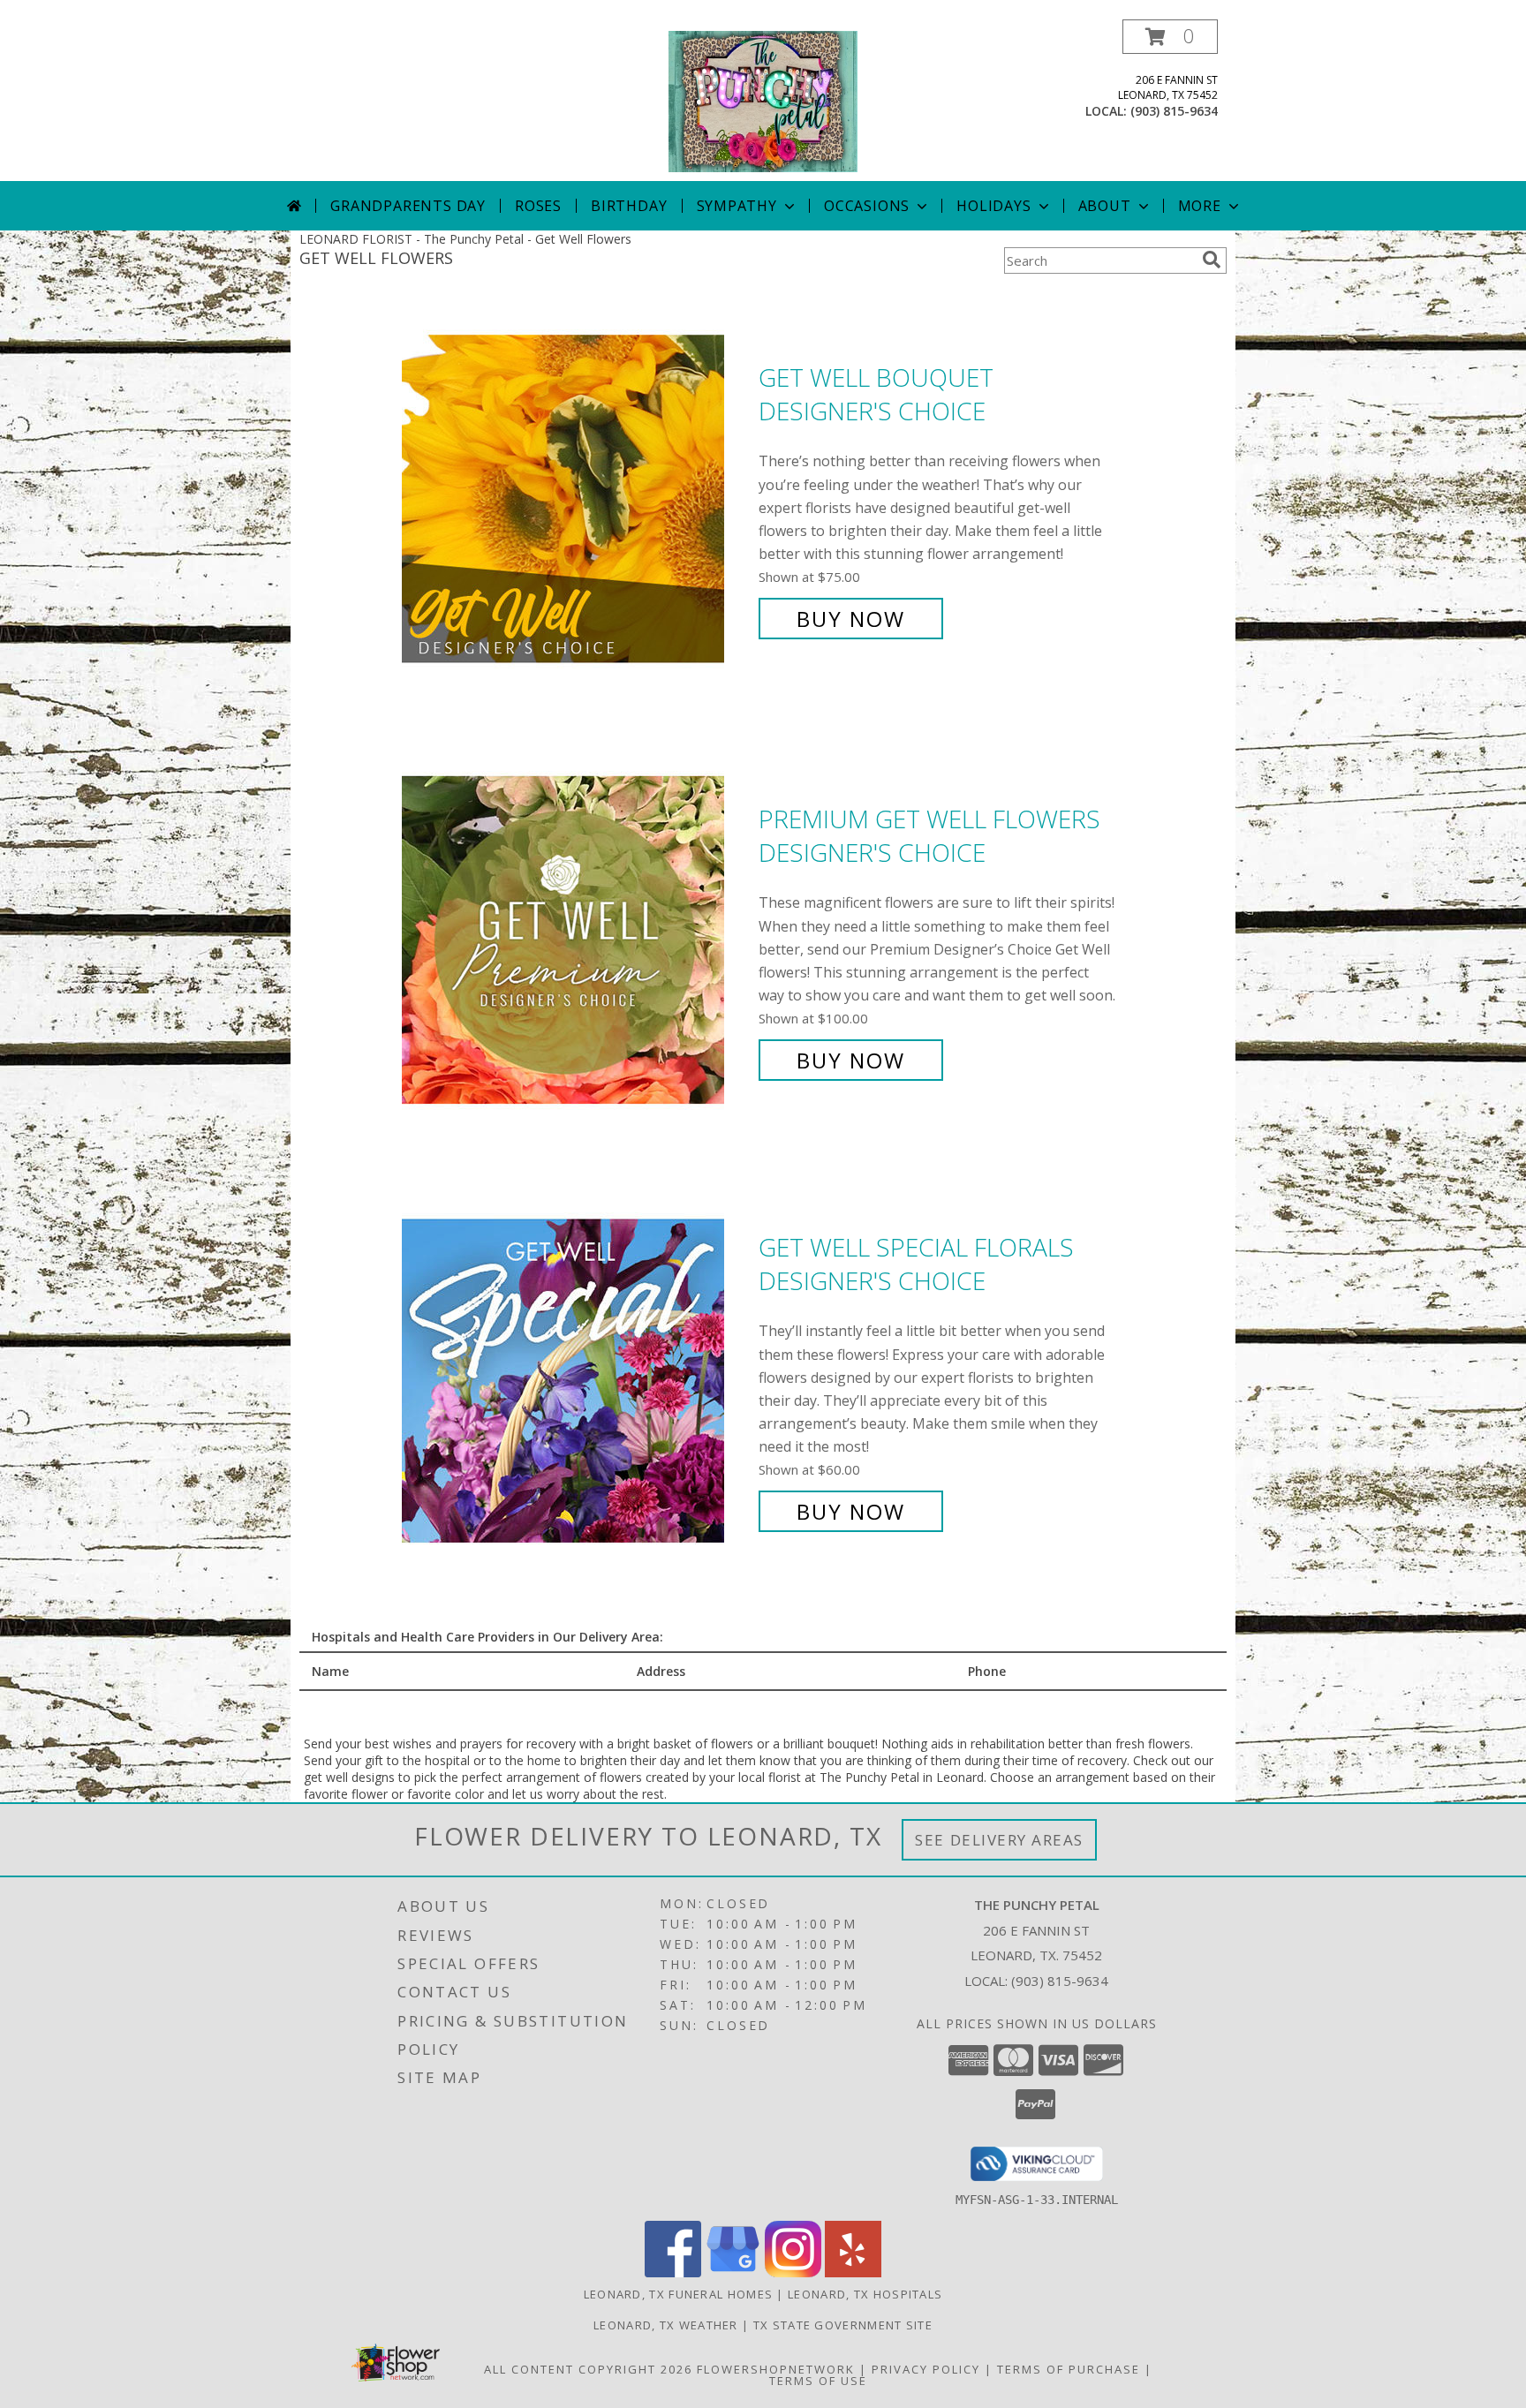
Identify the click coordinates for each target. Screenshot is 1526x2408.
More (1200, 206)
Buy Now (851, 619)
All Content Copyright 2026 (588, 2369)
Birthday (629, 206)
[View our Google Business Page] (733, 2272)
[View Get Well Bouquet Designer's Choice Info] (576, 498)
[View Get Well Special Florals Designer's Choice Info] (576, 1380)
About (1105, 206)
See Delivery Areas (999, 1840)
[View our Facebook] (673, 2272)
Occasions (867, 206)
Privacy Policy (926, 2369)
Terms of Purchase (1069, 2369)
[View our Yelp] (853, 2272)
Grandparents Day (408, 206)
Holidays (993, 206)
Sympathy (737, 206)
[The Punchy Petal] (763, 100)
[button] (1170, 37)
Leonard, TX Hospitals (865, 2294)
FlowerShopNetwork (776, 2369)
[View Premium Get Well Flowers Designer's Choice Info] (576, 940)
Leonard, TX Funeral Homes (679, 2294)
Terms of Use (818, 2381)
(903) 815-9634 (1174, 111)
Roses (538, 206)
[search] (1212, 260)
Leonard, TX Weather (666, 2325)
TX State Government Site (843, 2325)
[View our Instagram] (793, 2272)
